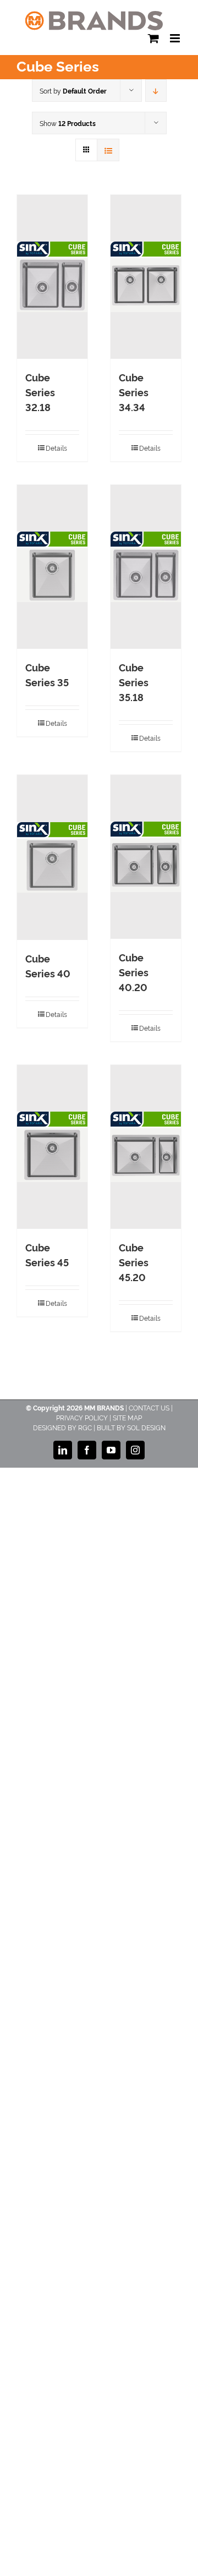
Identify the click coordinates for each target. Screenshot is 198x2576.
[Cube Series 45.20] (146, 1147)
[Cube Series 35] (52, 567)
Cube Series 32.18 (40, 392)
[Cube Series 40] (52, 857)
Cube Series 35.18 (134, 682)
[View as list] (108, 150)
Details (56, 448)
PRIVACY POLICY (82, 1417)
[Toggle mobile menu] (176, 38)
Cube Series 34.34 (134, 392)
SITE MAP (127, 1417)
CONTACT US (149, 1407)
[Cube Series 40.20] (146, 857)
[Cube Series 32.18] (52, 277)
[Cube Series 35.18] (146, 567)
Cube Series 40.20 (134, 972)
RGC (85, 1427)
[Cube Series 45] (52, 1147)
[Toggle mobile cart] (153, 38)
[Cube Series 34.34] (146, 277)
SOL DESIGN (146, 1427)
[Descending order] (156, 91)
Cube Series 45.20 (134, 1262)
